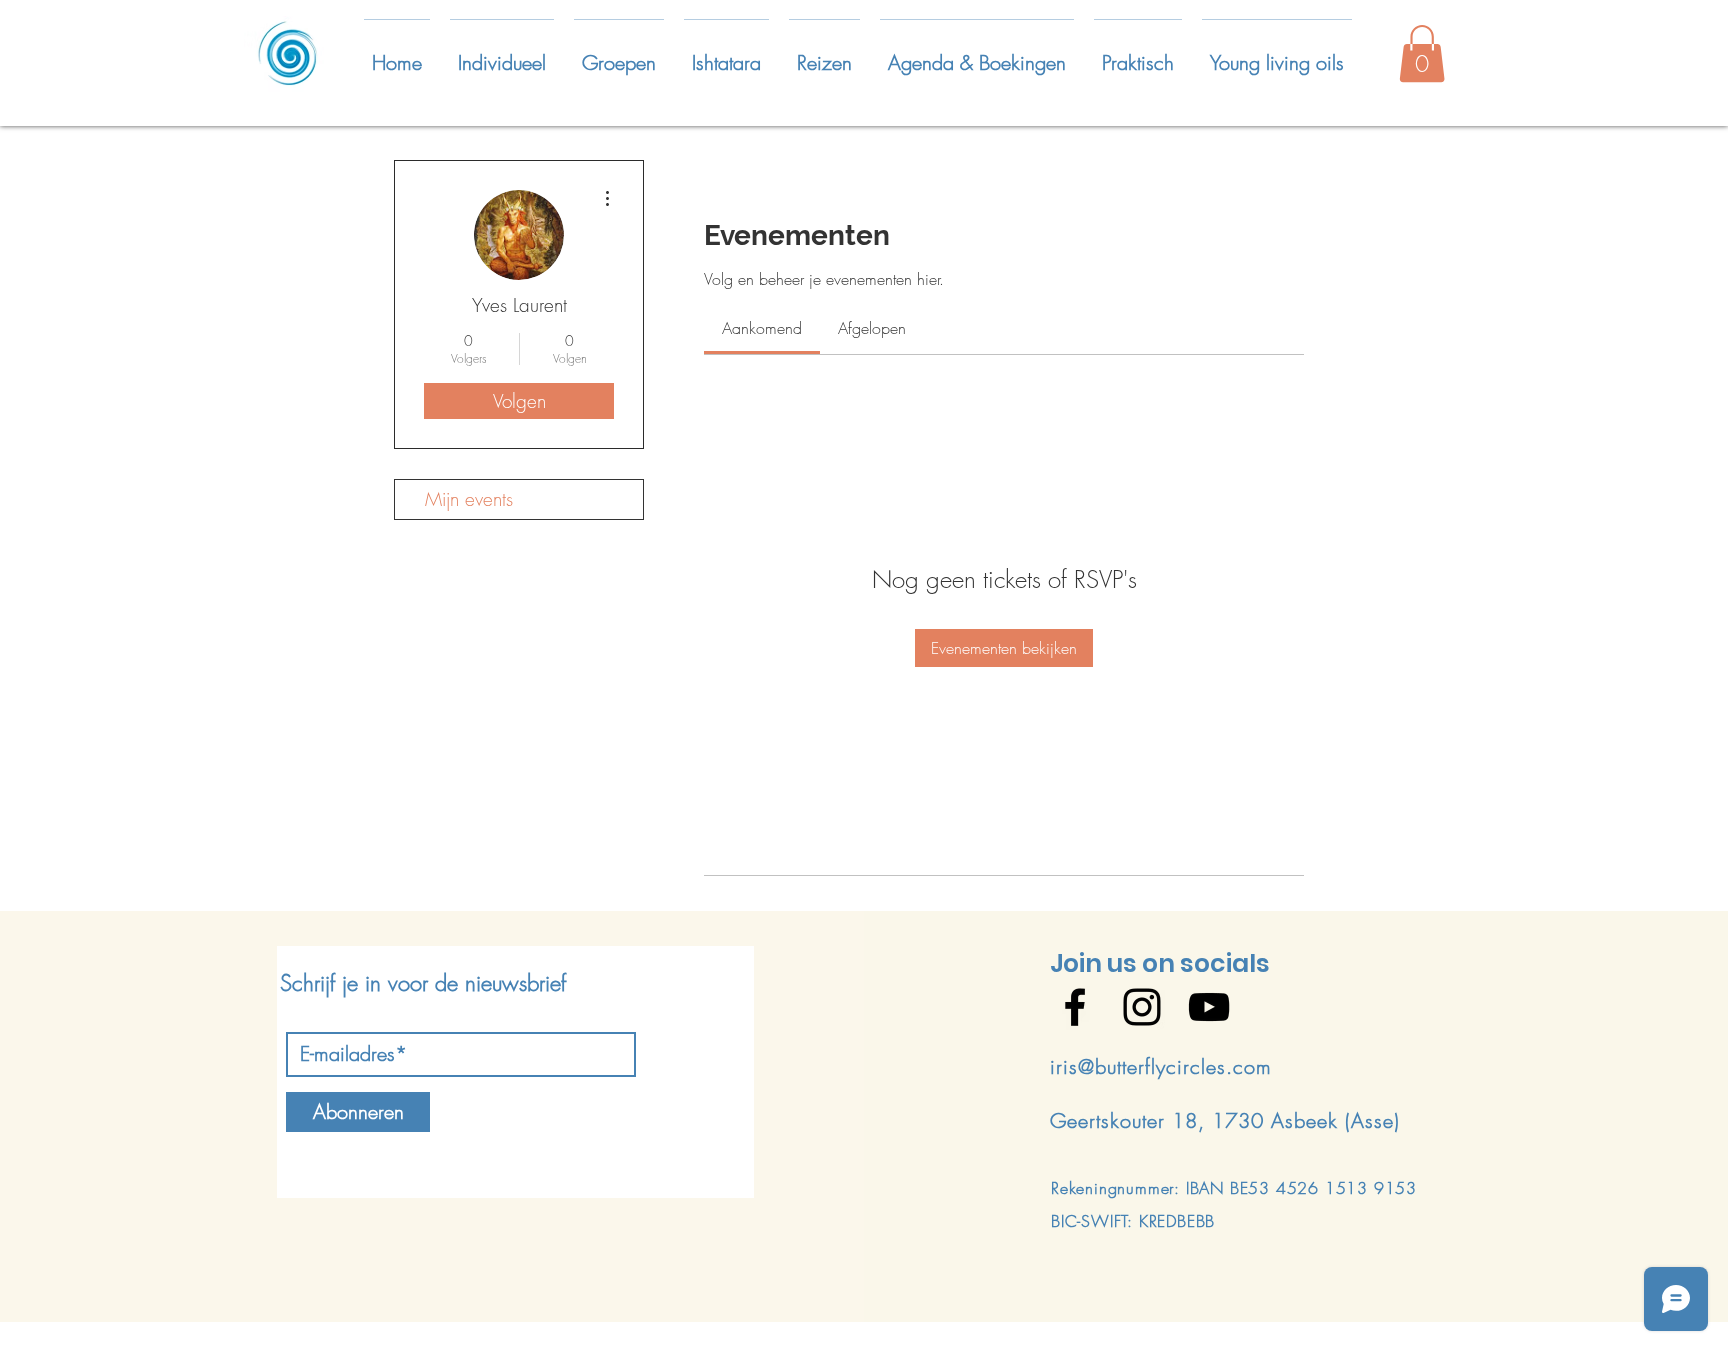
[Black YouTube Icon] (1209, 1007)
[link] (762, 328)
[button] (502, 54)
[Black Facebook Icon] (1075, 1007)
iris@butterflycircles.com (1161, 1066)
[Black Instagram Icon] (1142, 1007)
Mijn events (469, 499)
